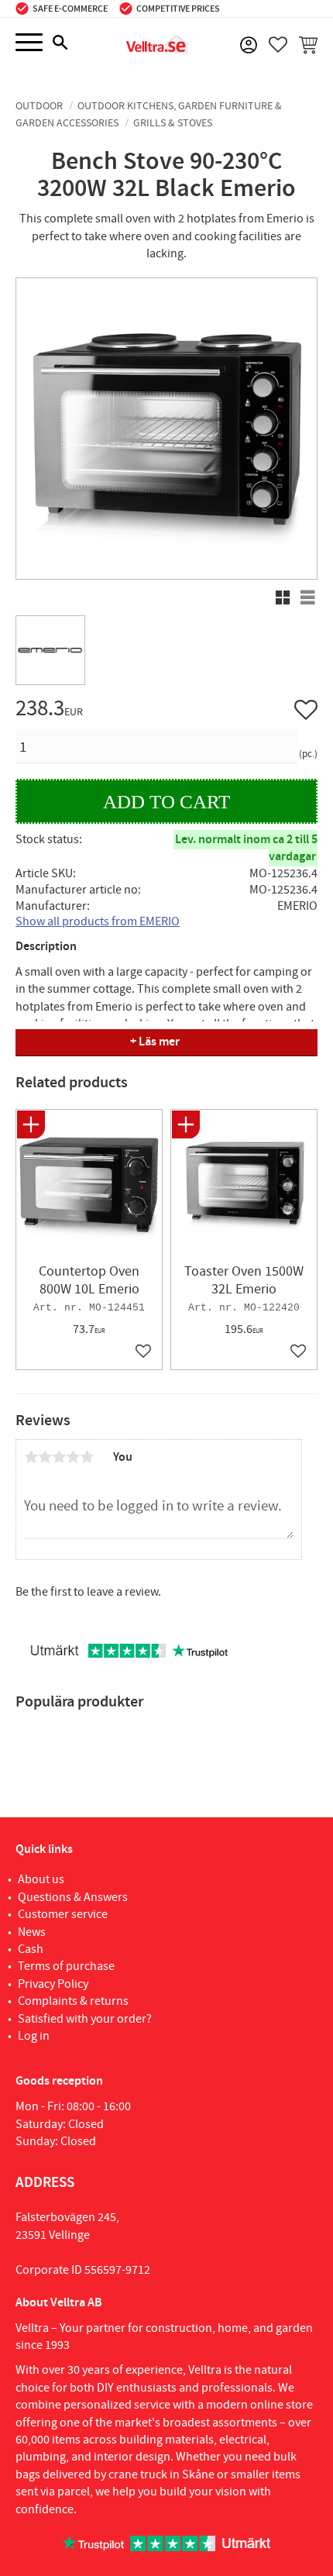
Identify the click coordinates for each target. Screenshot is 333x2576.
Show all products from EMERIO (98, 921)
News (32, 1932)
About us (41, 1879)
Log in (34, 2036)
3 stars (59, 1457)
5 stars (87, 1457)
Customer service (63, 1914)
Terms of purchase (66, 1966)
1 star (31, 1457)
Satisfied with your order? (85, 2019)
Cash (31, 1949)
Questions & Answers (73, 1897)
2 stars (45, 1457)
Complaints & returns (73, 2001)
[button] (29, 43)
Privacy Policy (53, 1984)
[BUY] (166, 802)
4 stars (73, 1457)
